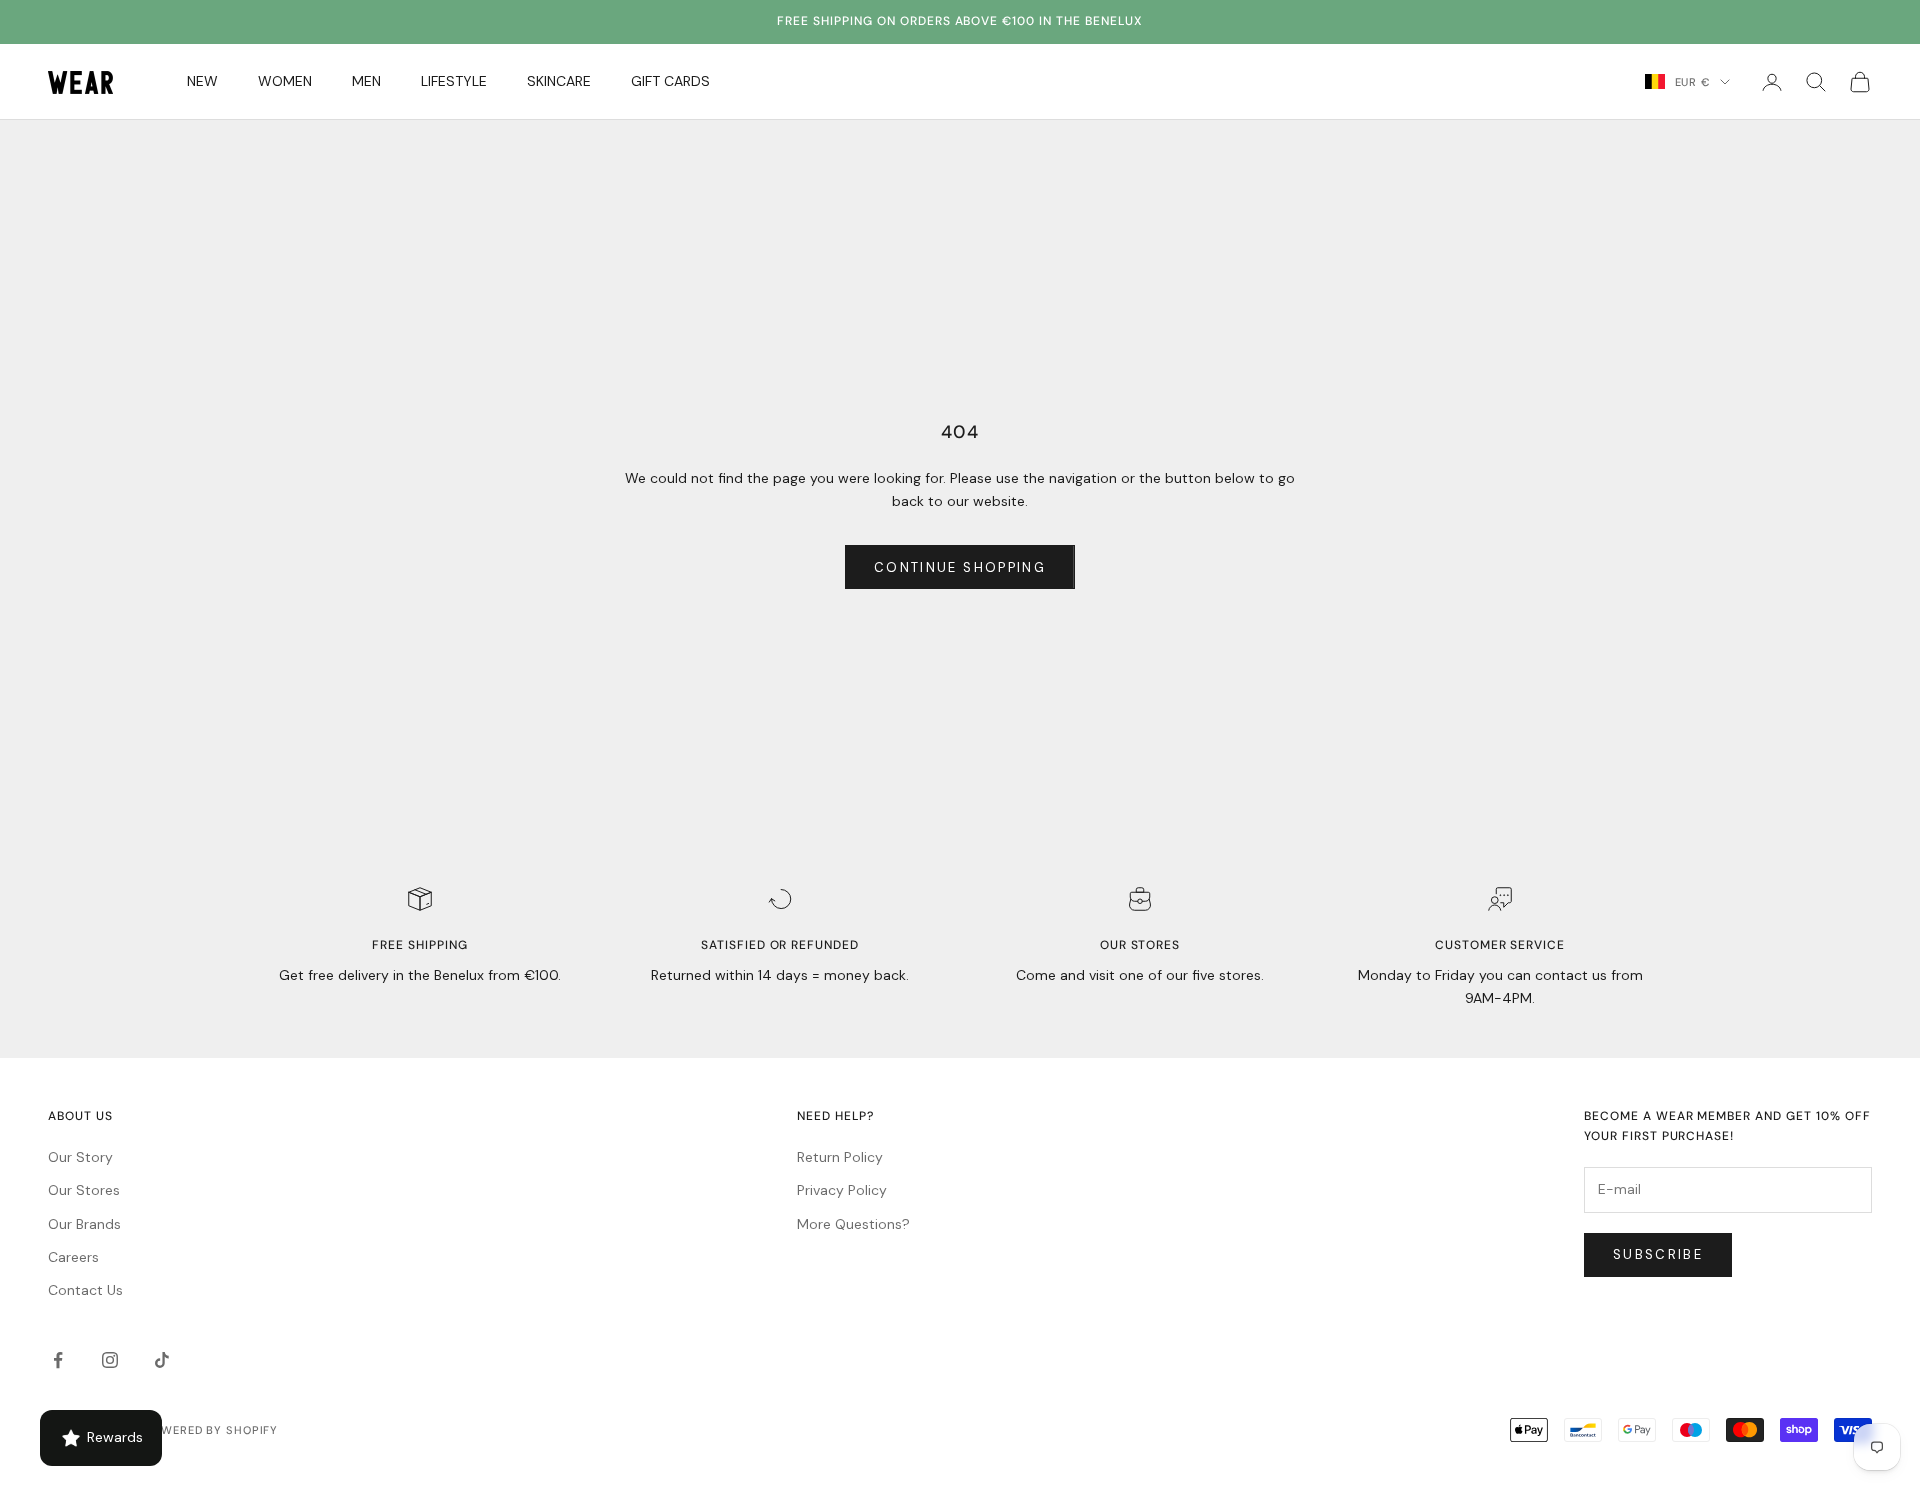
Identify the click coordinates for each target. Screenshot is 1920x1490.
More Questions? (853, 1224)
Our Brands (84, 1224)
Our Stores (84, 1190)
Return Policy (840, 1157)
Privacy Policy (842, 1190)
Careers (73, 1257)
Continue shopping (960, 567)
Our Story (80, 1157)
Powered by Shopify (211, 1430)
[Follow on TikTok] (162, 1360)
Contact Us (85, 1290)
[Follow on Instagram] (110, 1360)
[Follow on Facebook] (58, 1360)
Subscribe (1658, 1254)
